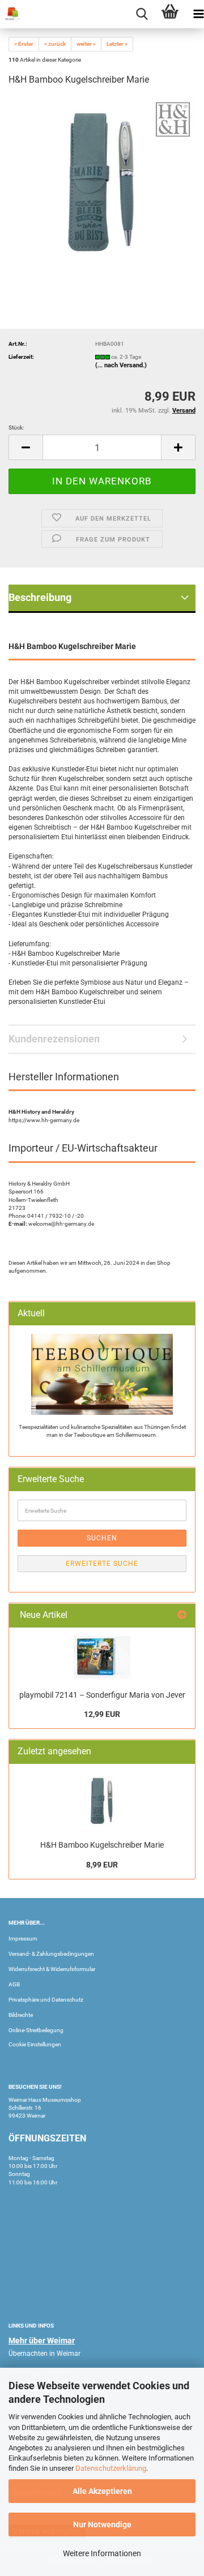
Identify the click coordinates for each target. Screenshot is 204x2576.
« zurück (55, 44)
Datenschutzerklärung (111, 2468)
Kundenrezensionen (54, 1039)
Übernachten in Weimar (44, 2354)
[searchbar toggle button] (142, 14)
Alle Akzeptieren (102, 2491)
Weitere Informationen (102, 2553)
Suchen (102, 1538)
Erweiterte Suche (102, 1564)
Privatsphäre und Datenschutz (46, 2000)
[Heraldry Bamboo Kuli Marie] (102, 181)
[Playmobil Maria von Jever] (102, 1657)
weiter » (86, 44)
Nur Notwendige (102, 2525)
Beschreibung (40, 597)
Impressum (23, 1939)
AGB (14, 1984)
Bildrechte (21, 2015)
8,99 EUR (102, 1865)
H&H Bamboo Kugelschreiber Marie (102, 1845)
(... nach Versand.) (121, 365)
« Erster (24, 44)
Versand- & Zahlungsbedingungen (51, 1954)
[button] (25, 447)
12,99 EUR (102, 1714)
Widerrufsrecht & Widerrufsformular (52, 1969)
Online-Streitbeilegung (36, 2030)
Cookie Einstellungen (35, 2044)
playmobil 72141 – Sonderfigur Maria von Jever (102, 1695)
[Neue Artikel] (182, 1615)
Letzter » (117, 44)
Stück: (16, 428)
